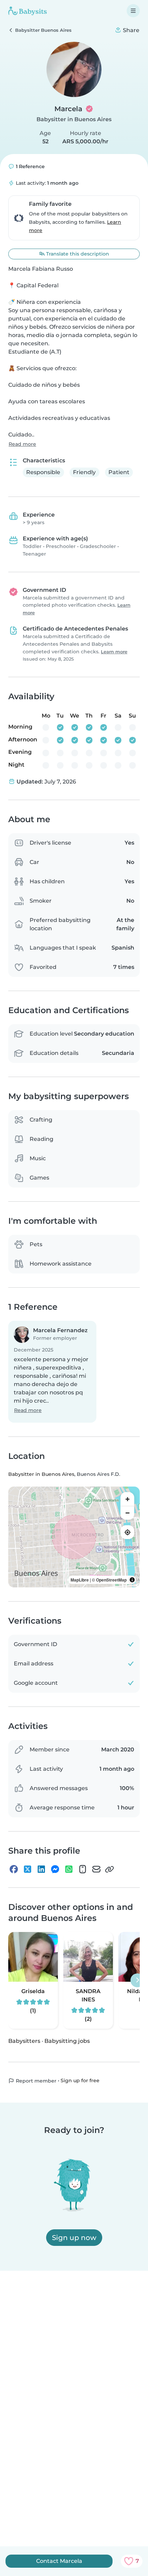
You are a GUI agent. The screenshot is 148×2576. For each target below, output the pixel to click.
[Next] (137, 1980)
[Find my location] (127, 1532)
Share (130, 30)
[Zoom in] (127, 1499)
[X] (28, 1869)
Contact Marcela (59, 2561)
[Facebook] (14, 1869)
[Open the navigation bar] (133, 11)
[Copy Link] (109, 1869)
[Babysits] (28, 11)
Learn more (114, 652)
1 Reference (30, 166)
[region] (74, 1537)
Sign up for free (80, 2080)
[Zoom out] (127, 1513)
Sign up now (74, 2238)
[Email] (96, 1869)
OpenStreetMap (111, 1580)
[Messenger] (55, 1869)
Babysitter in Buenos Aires (74, 119)
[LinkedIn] (41, 1869)
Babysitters (24, 2041)
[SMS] (83, 1869)
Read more (22, 444)
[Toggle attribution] (132, 1580)
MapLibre (80, 1580)
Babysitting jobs (67, 2041)
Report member (35, 2081)
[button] (52, 1372)
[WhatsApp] (69, 1869)
